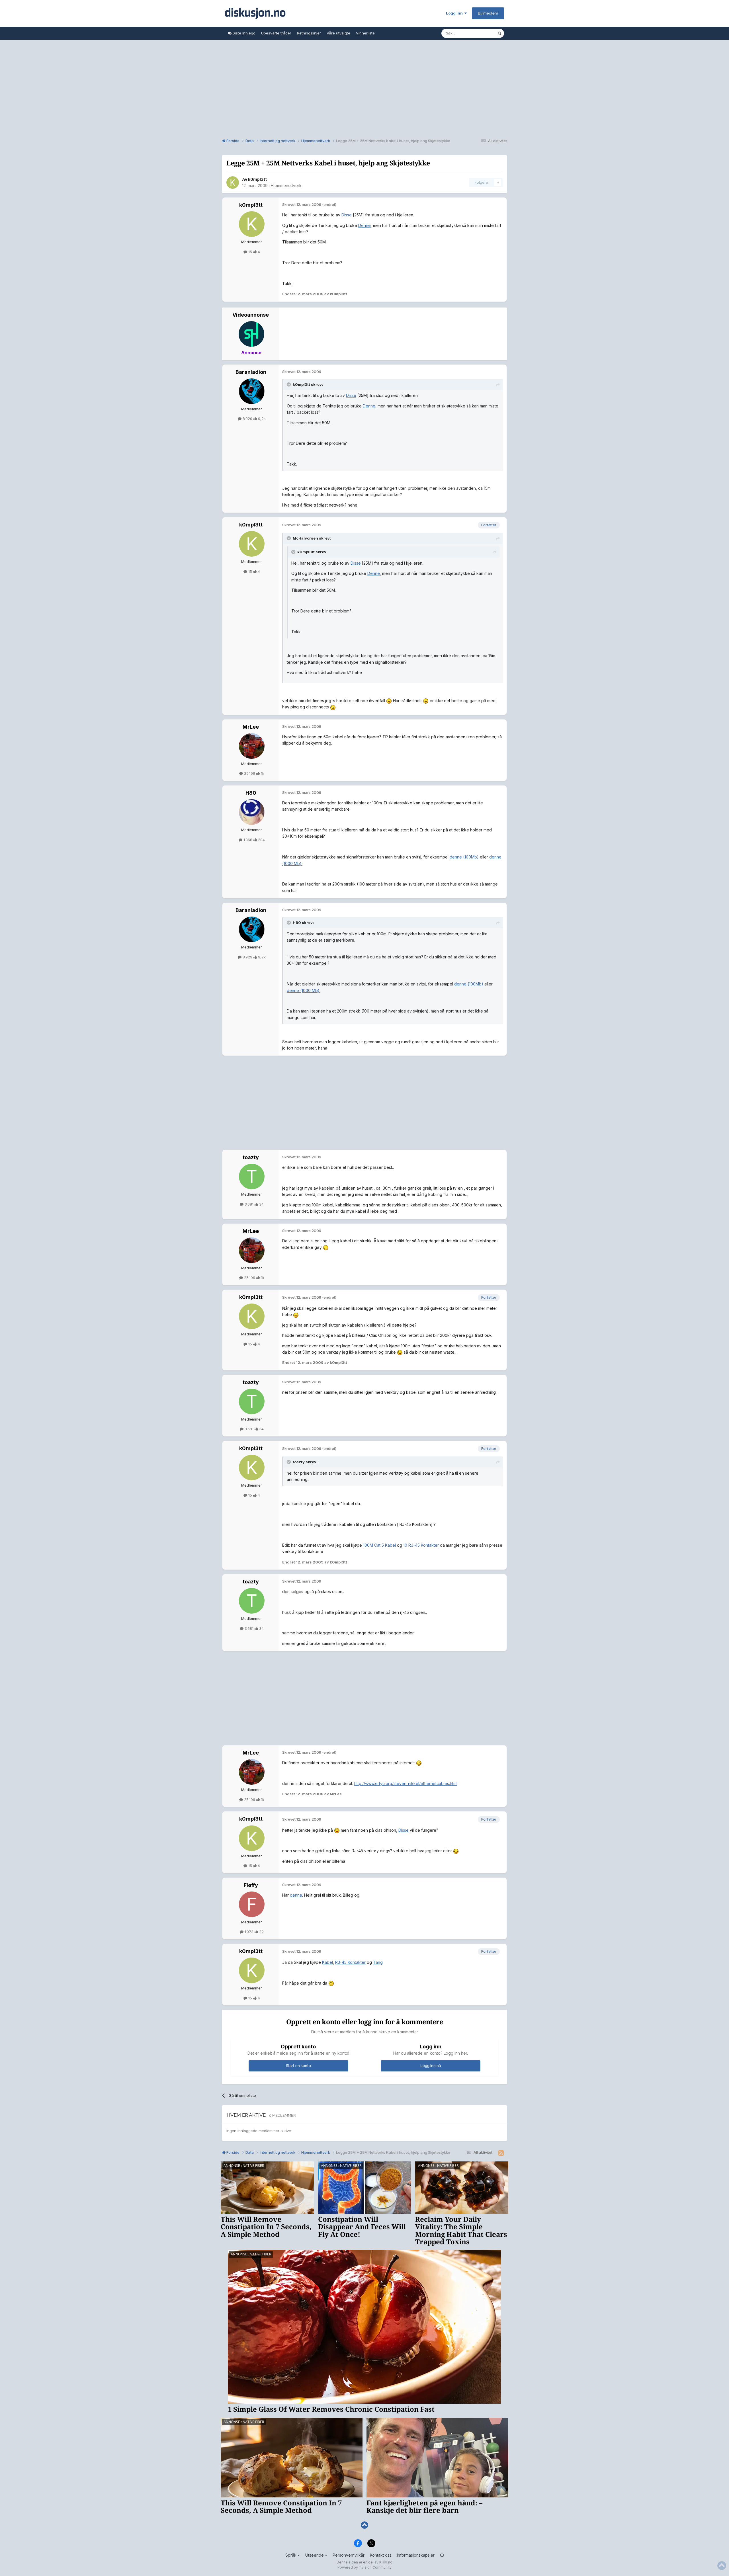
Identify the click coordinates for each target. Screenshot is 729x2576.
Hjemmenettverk (286, 186)
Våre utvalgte (338, 33)
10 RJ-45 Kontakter (421, 1545)
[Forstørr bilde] (389, 701)
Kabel (327, 1962)
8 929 (247, 419)
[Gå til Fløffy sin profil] (252, 1904)
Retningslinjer (309, 33)
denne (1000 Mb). (304, 990)
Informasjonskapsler (416, 2555)
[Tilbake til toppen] (364, 2525)
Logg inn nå (431, 2066)
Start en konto (298, 2066)
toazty (251, 1157)
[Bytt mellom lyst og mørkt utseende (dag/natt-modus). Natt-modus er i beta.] (442, 2555)
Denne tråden (478, 33)
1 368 (248, 840)
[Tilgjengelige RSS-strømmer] (501, 2153)
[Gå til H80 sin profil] (252, 812)
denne (296, 1895)
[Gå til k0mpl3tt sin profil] (233, 183)
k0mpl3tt (257, 179)
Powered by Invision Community (364, 2567)
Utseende (315, 2555)
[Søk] (499, 33)
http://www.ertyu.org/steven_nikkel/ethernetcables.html (406, 1783)
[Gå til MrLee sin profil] (252, 746)
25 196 (250, 773)
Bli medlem (488, 13)
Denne (364, 225)
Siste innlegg (243, 33)
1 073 (249, 1932)
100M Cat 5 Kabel (379, 1545)
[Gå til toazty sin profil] (252, 1177)
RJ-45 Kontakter (350, 1962)
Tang (378, 1962)
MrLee (251, 727)
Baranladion (251, 372)
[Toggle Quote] (289, 384)
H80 (251, 793)
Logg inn (455, 13)
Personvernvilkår (349, 2555)
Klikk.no (386, 2562)
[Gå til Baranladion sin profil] (252, 391)
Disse (347, 215)
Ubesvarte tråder (276, 33)
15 (250, 252)
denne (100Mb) (464, 857)
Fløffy (251, 1885)
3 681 (249, 1204)
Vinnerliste (365, 33)
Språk (291, 2555)
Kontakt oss (381, 2555)
